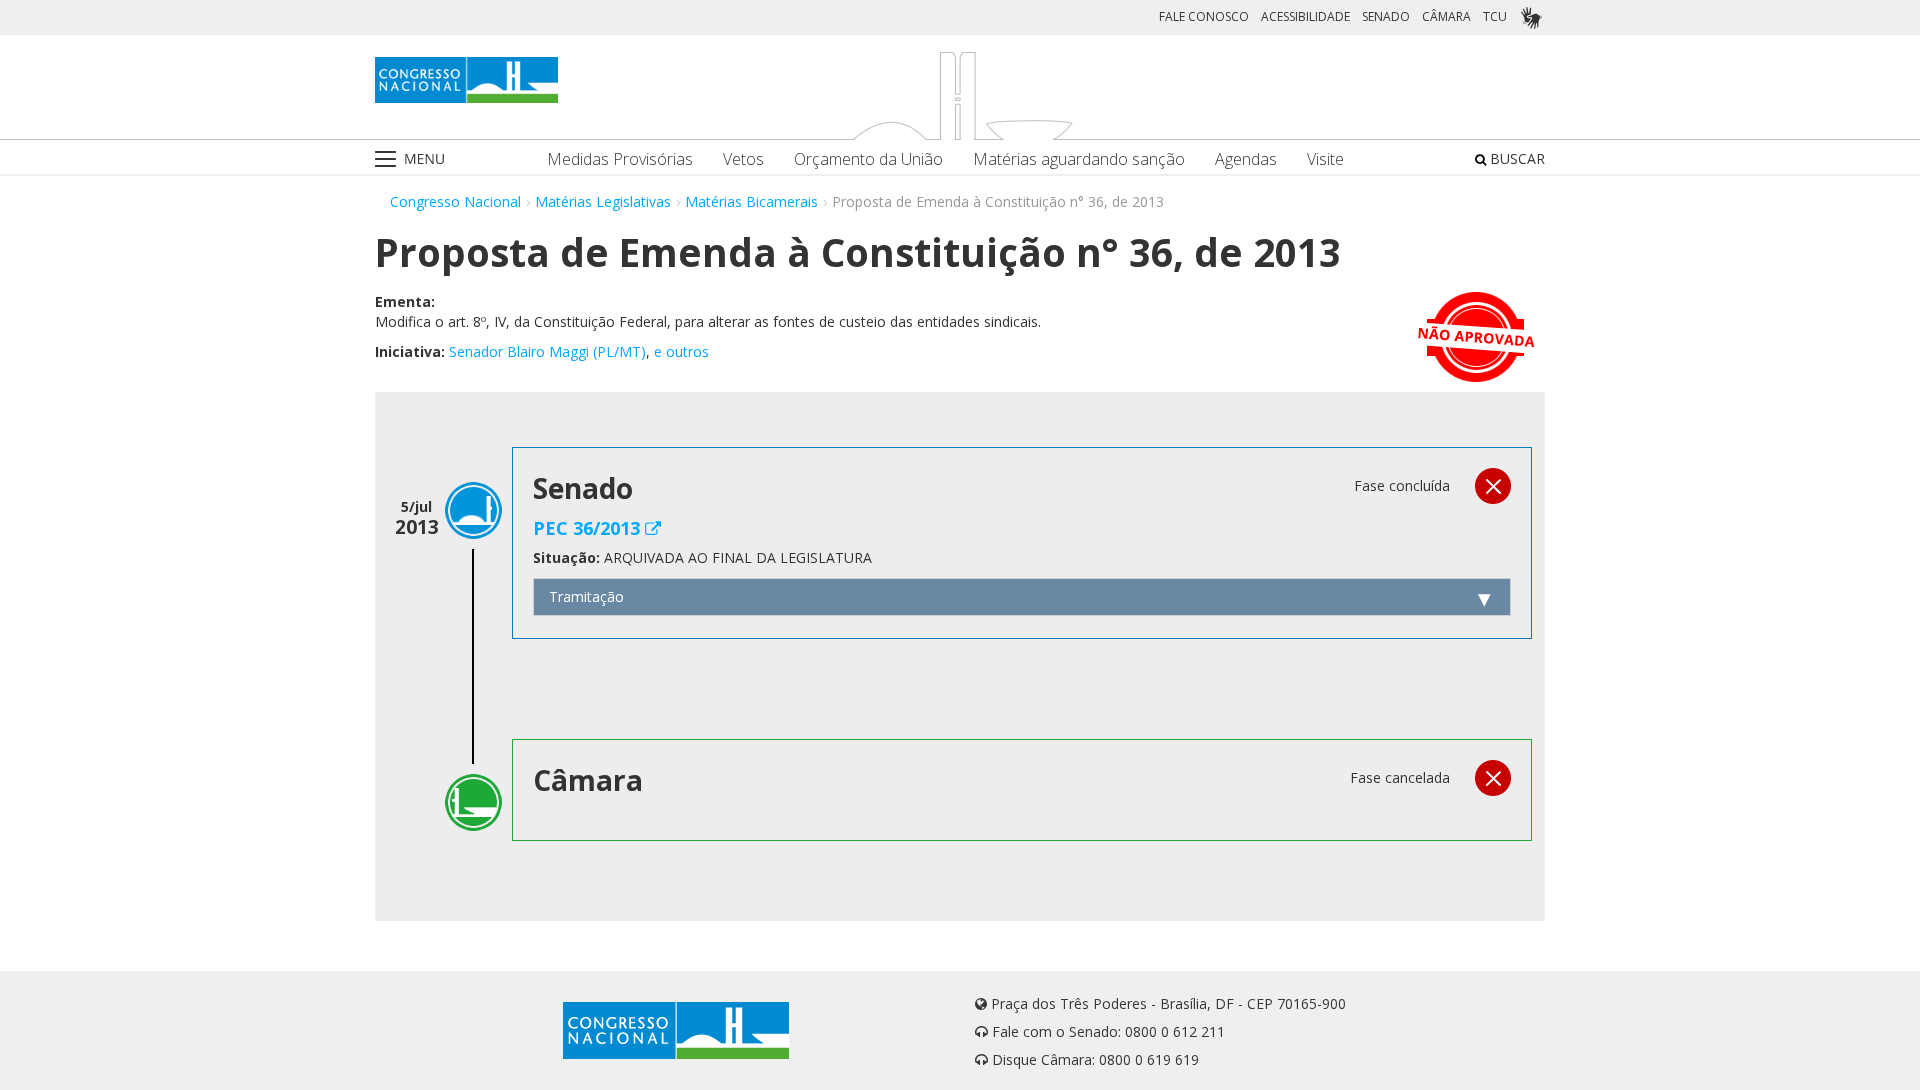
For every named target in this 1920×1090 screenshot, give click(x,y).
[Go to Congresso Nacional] (466, 80)
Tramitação (586, 596)
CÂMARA (1446, 16)
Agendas (1246, 159)
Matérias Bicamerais (751, 201)
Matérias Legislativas (603, 201)
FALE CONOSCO (1204, 16)
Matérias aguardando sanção (1079, 159)
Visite (1325, 159)
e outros (681, 351)
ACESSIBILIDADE (1305, 16)
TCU (1495, 16)
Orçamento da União (868, 159)
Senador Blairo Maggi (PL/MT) (547, 351)
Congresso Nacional (455, 201)
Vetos (743, 159)
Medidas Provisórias (620, 159)
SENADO (1386, 16)
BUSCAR (1515, 158)
